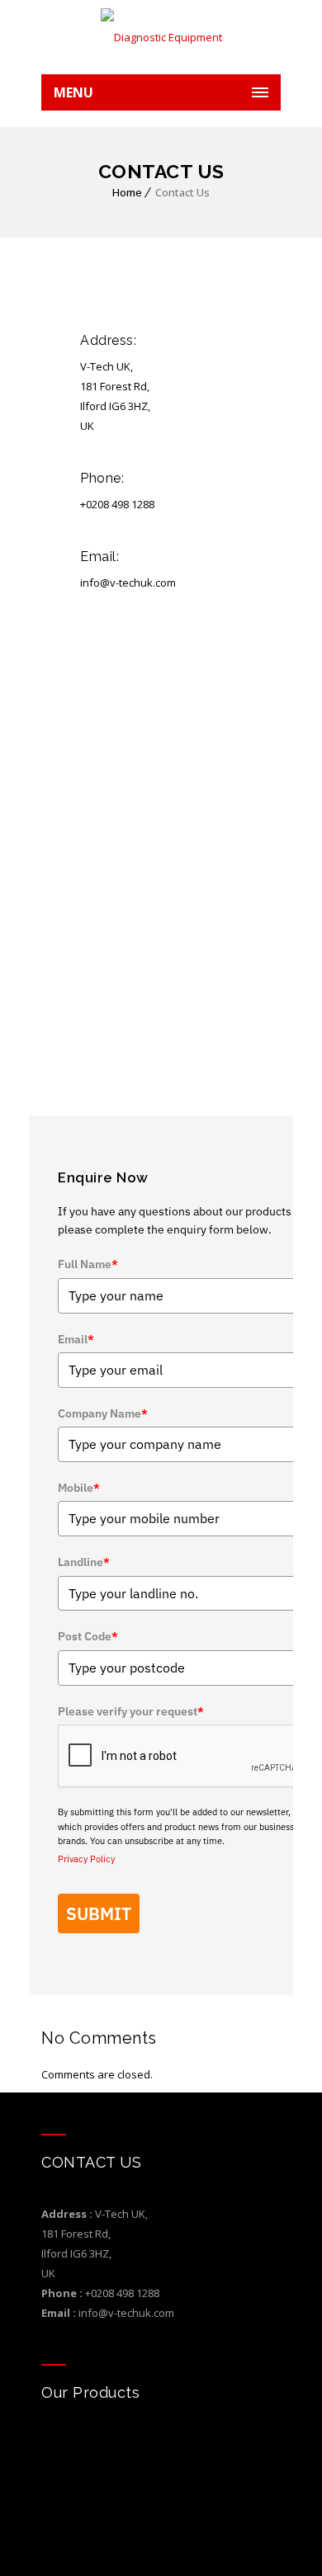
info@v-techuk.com (126, 2313)
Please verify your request (131, 1711)
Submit (99, 1913)
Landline (84, 1562)
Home (127, 192)
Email (76, 1339)
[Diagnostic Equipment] (161, 37)
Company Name (103, 1413)
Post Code (88, 1636)
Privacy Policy (86, 1859)
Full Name (88, 1264)
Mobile (79, 1488)
